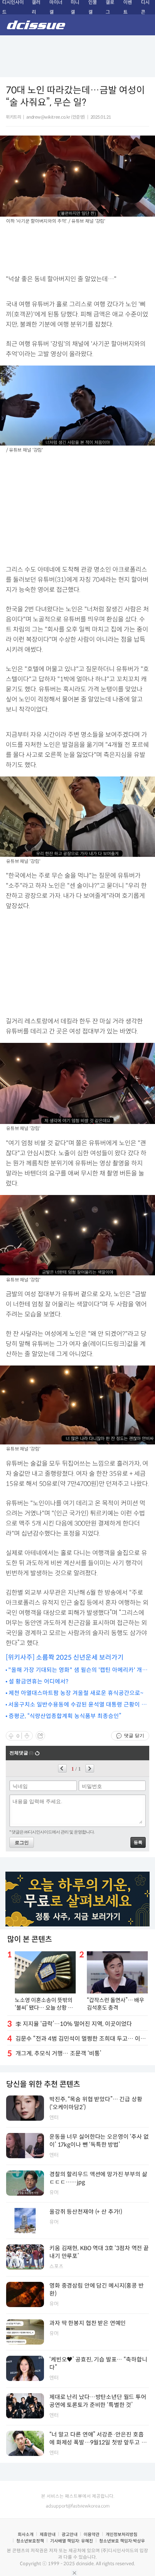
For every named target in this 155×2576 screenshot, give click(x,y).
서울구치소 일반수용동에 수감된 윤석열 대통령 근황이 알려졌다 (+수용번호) (77, 1705)
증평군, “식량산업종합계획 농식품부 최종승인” (65, 1716)
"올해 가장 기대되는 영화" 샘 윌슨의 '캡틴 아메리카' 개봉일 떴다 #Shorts (78, 1670)
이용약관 (92, 2534)
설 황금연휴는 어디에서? (38, 1681)
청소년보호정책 (30, 2541)
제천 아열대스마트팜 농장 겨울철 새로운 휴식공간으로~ (76, 1693)
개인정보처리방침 (121, 2534)
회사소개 (26, 2534)
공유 (40, 1736)
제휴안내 (48, 2534)
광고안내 (70, 2534)
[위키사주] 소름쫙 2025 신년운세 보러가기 (65, 1657)
